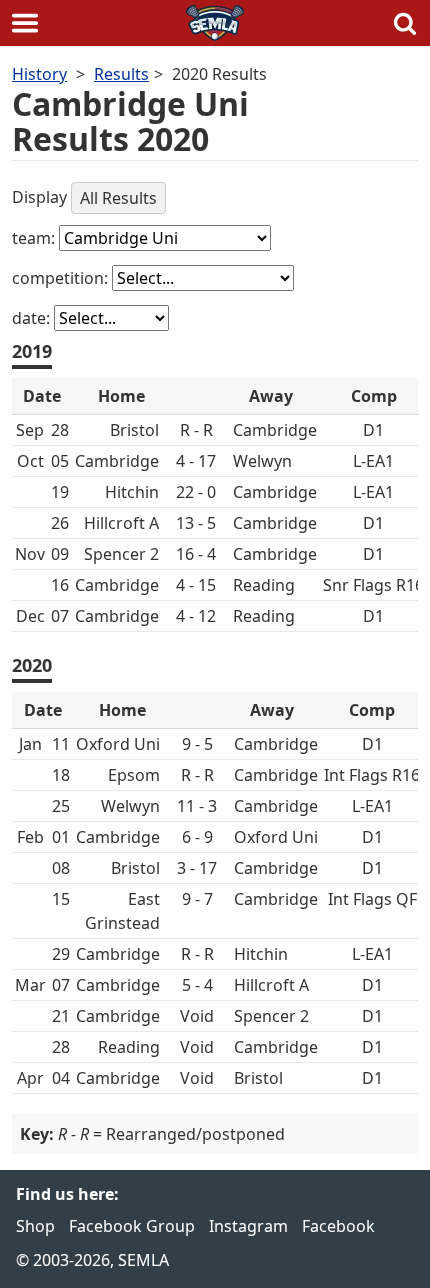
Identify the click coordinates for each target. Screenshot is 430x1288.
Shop (35, 1226)
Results (121, 74)
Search (405, 23)
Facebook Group (132, 1226)
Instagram (248, 1226)
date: (33, 318)
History (39, 74)
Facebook (338, 1226)
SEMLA (215, 23)
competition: (62, 278)
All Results (118, 198)
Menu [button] (25, 23)
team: (35, 238)
